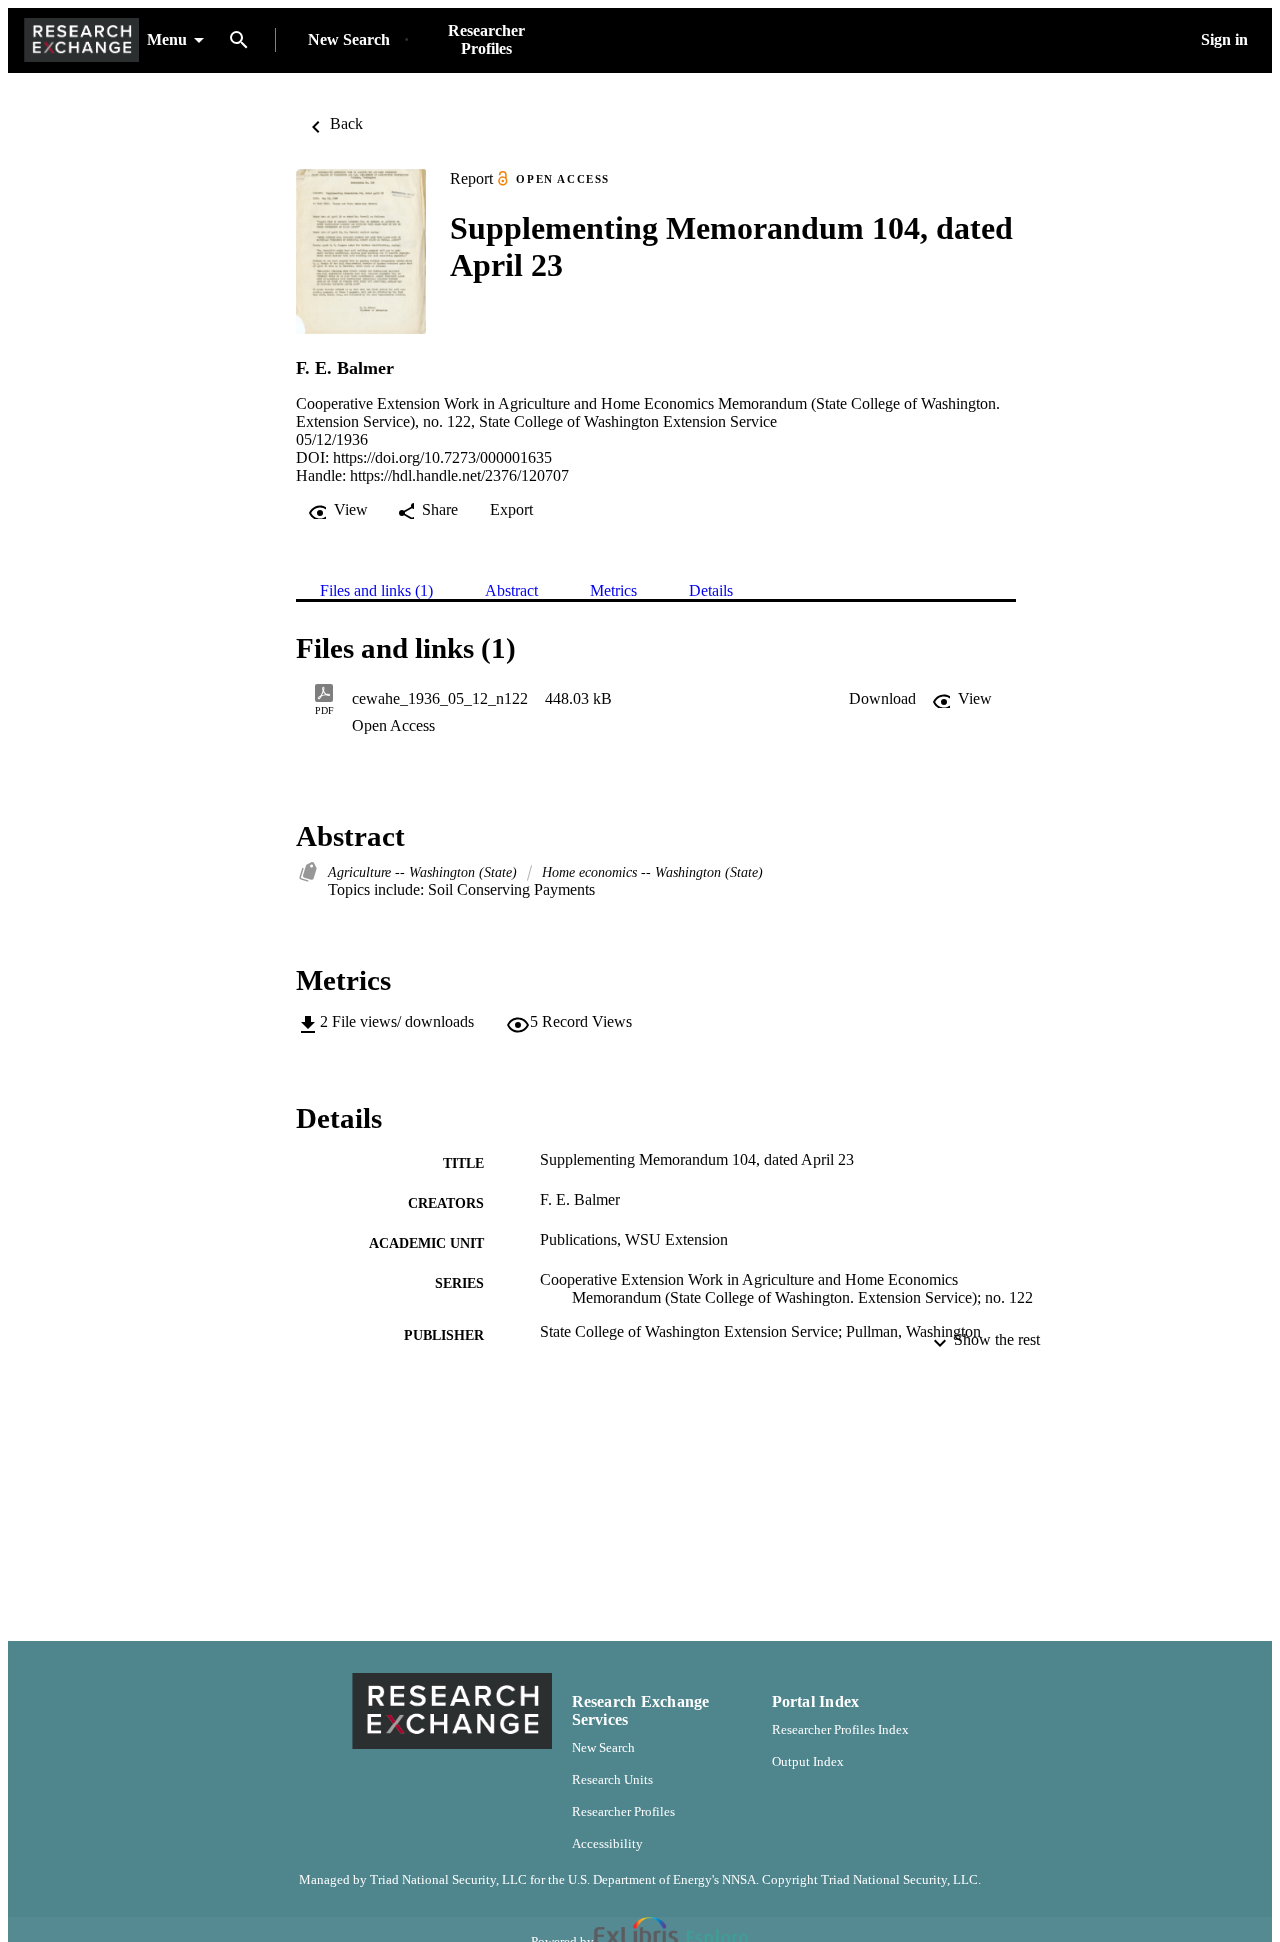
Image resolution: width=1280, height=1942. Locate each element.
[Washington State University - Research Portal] (81, 40)
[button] (882, 699)
